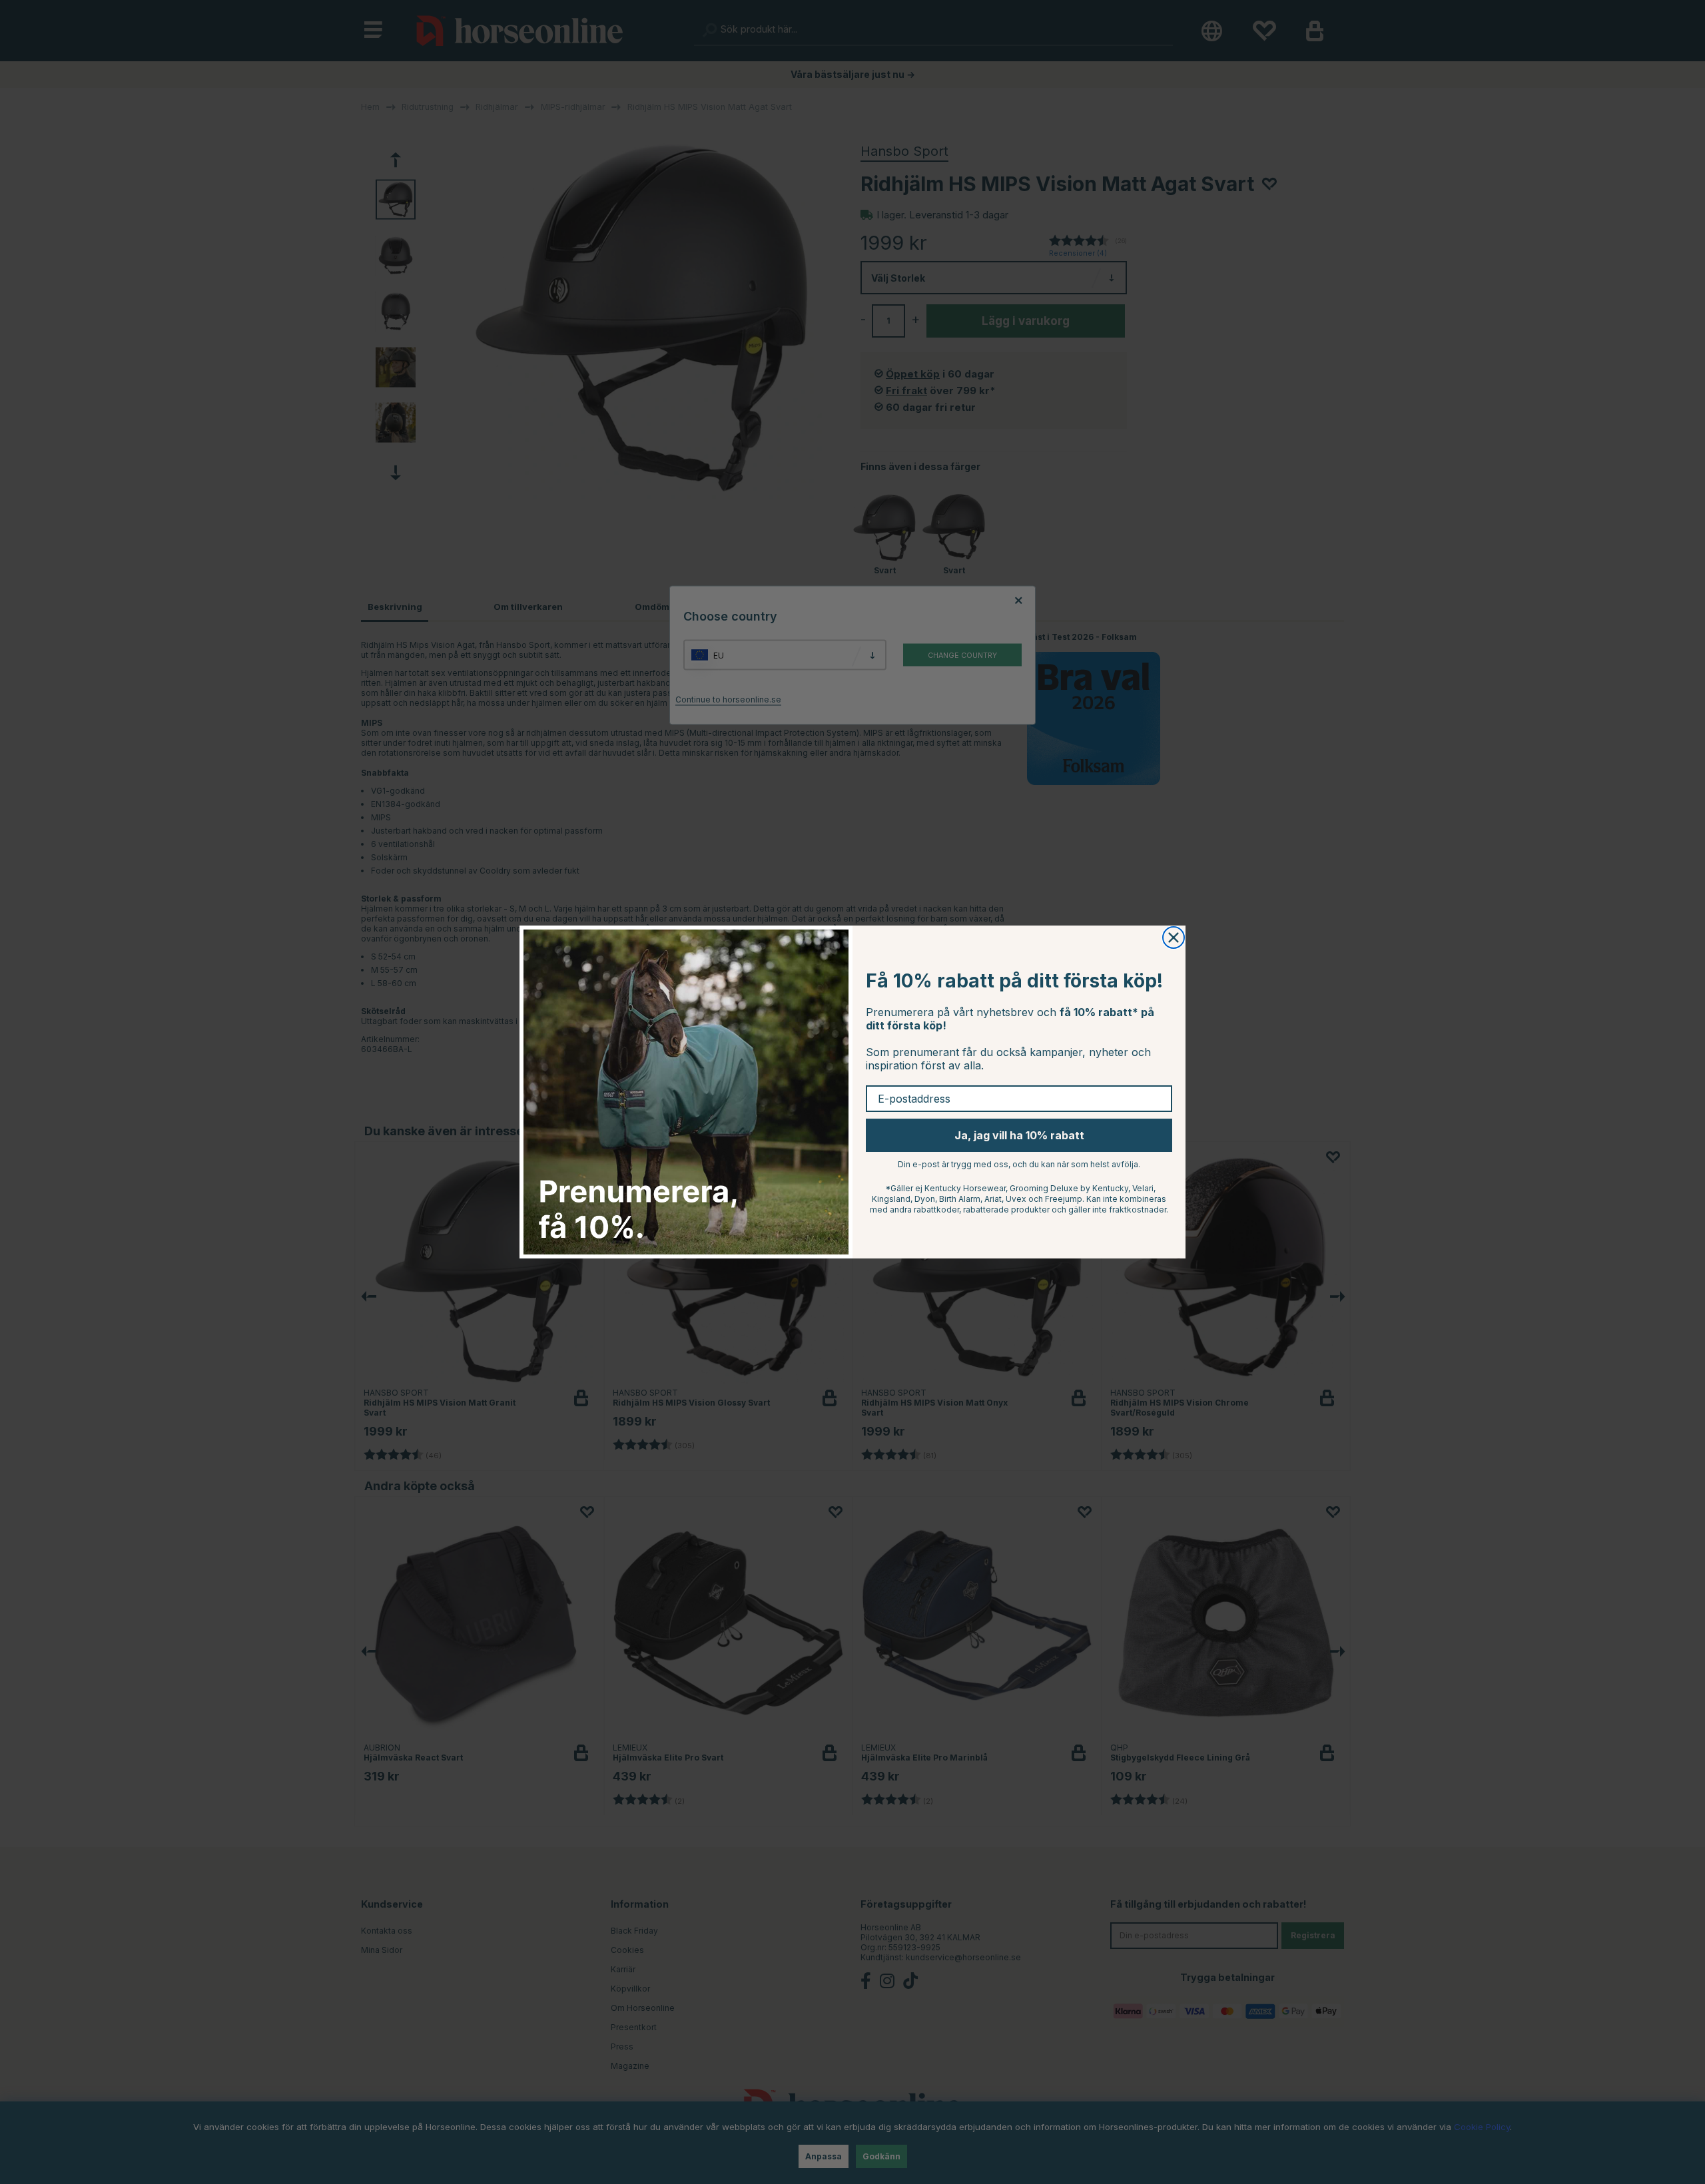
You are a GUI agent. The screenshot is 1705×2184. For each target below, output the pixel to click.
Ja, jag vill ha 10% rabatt (1019, 1135)
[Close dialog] (1174, 938)
